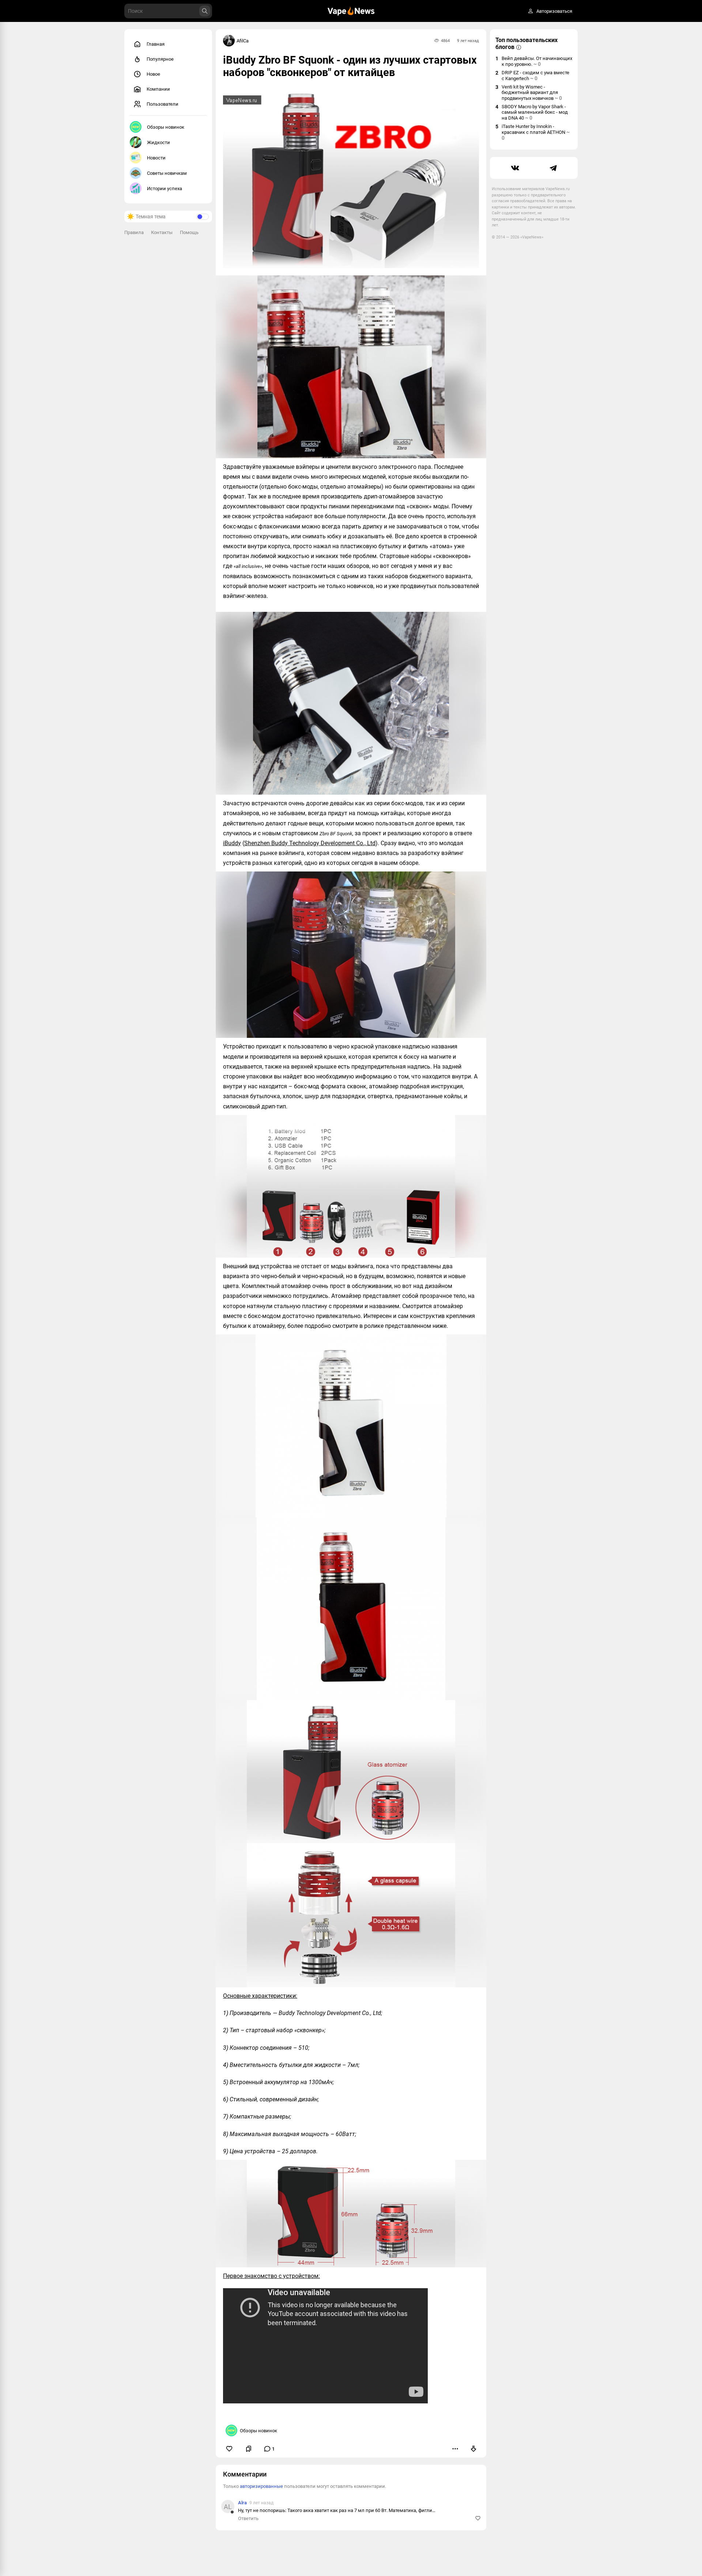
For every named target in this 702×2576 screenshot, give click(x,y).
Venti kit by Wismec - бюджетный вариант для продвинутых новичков (532, 93)
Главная (156, 44)
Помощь (189, 232)
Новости (156, 158)
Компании (158, 89)
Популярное (160, 59)
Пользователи (163, 104)
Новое (153, 74)
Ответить (248, 2518)
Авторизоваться (554, 11)
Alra (242, 2503)
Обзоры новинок (166, 127)
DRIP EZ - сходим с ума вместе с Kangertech (535, 76)
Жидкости (158, 142)
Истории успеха (165, 189)
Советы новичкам (167, 173)
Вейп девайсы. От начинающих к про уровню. (537, 61)
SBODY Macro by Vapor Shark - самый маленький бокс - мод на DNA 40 (535, 112)
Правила (134, 232)
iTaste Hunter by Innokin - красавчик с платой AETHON (536, 132)
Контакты (162, 232)
